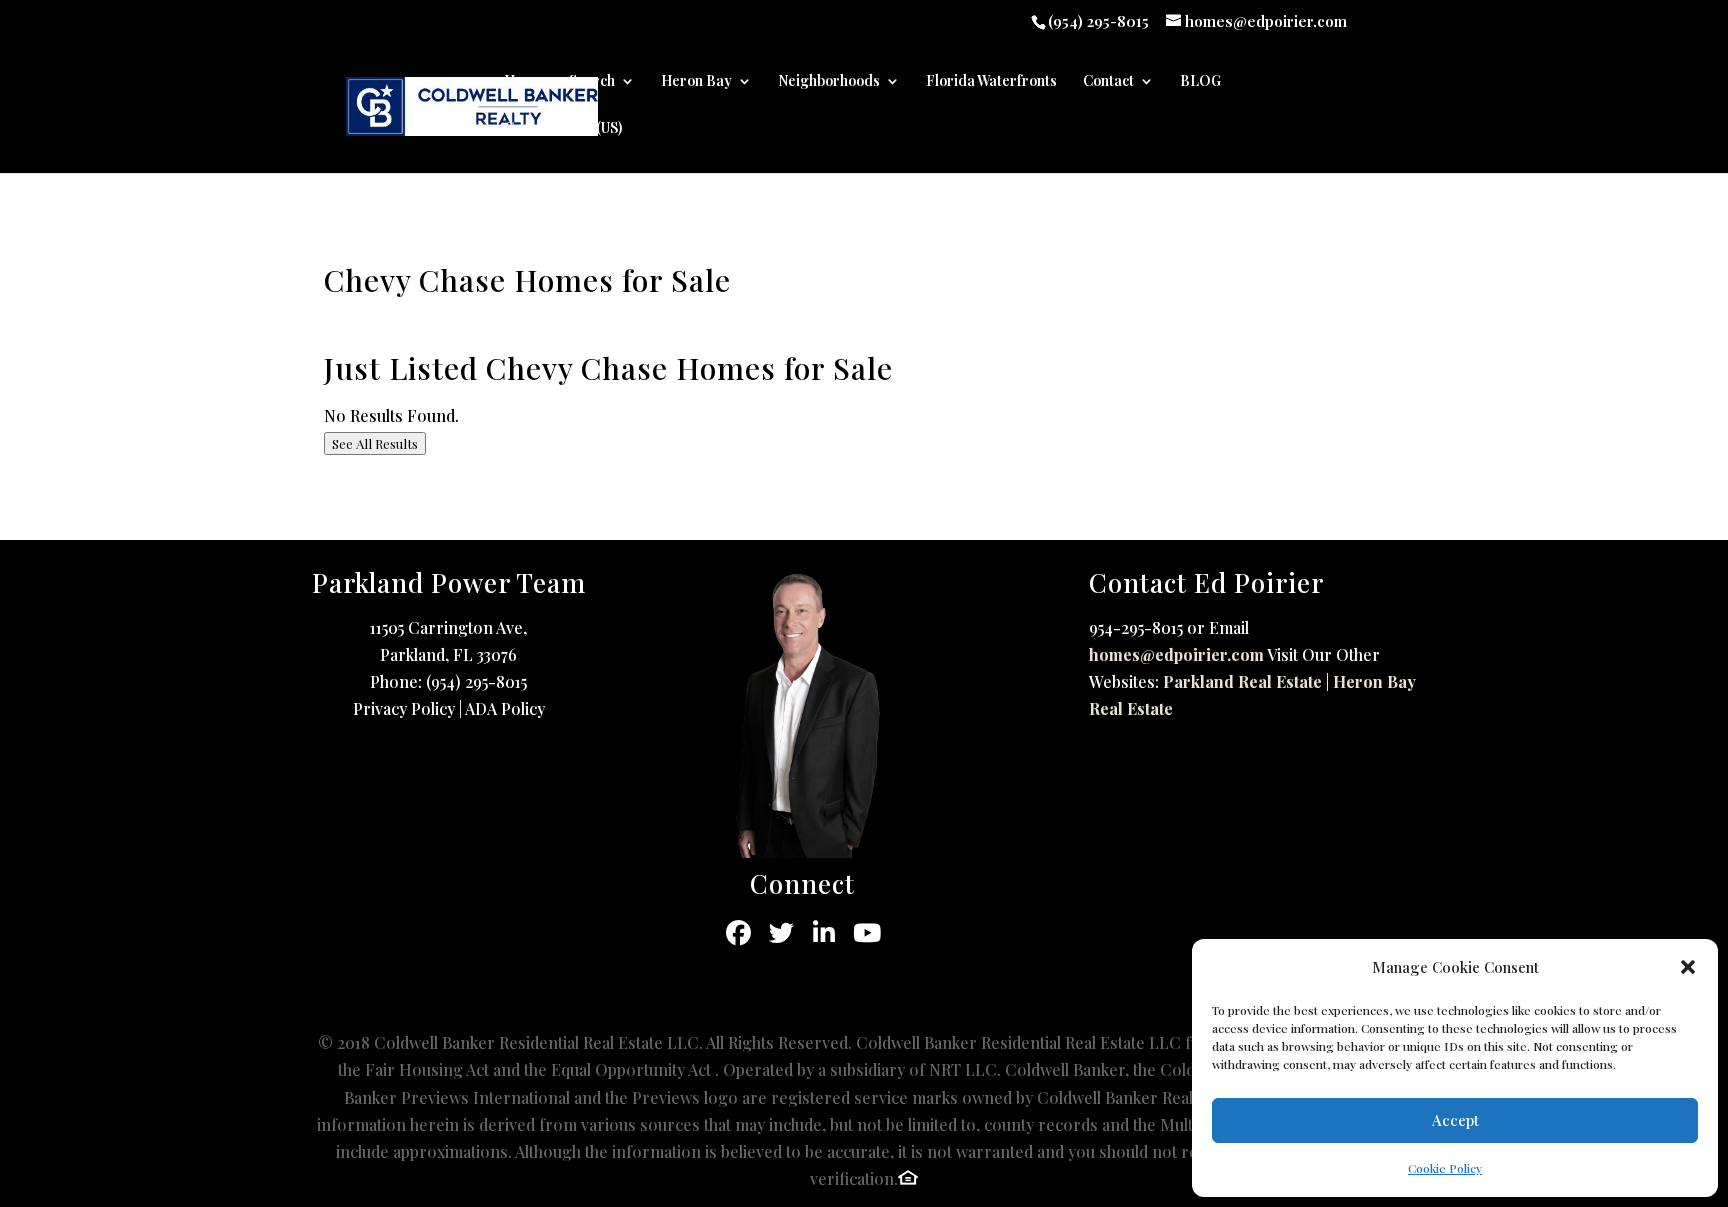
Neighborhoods (829, 82)
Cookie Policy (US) (563, 129)
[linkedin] (824, 933)
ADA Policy (505, 708)
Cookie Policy (1445, 1168)
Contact (1108, 82)
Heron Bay (696, 82)
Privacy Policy (404, 708)
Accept (1455, 1120)
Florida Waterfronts (991, 82)
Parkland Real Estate (1242, 681)
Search (592, 82)
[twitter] (781, 933)
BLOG (1200, 82)
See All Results (375, 443)
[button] (1688, 967)
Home (523, 82)
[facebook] (738, 933)
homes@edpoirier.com (1176, 654)
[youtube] (867, 933)
